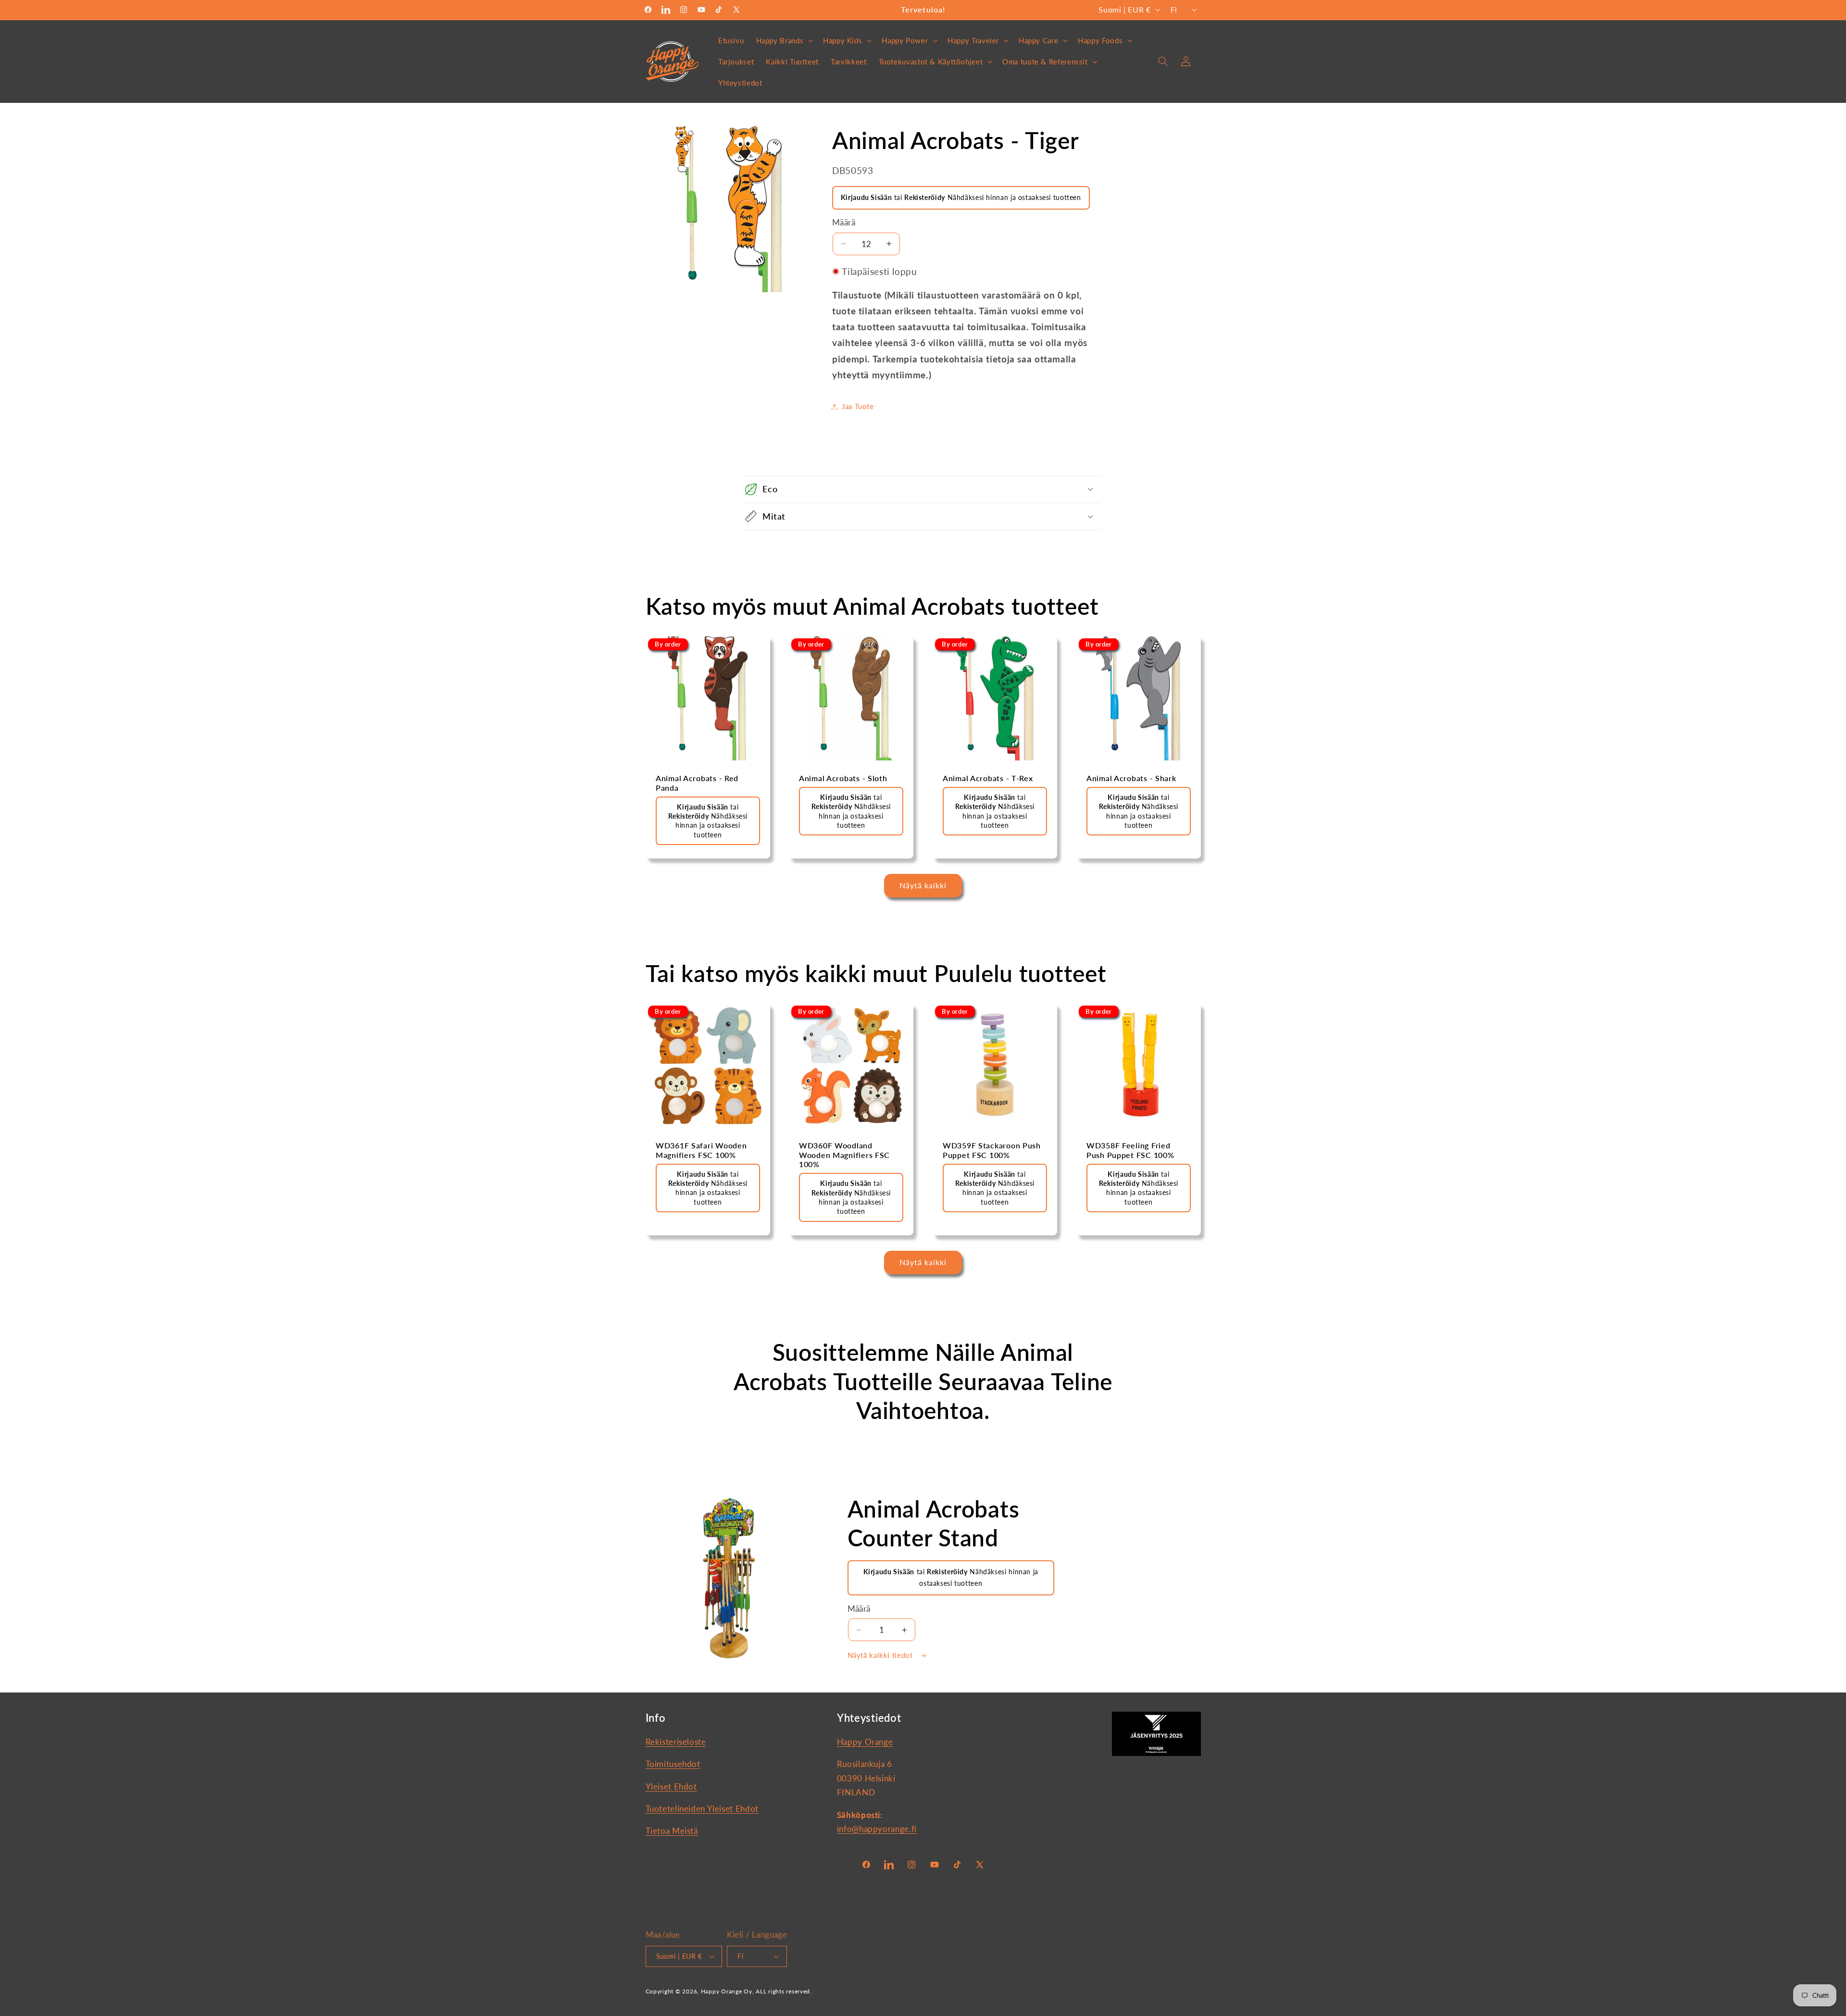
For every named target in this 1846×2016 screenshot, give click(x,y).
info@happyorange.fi (877, 1829)
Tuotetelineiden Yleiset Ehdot (702, 1809)
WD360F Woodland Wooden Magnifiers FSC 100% (844, 1155)
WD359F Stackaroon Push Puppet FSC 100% (992, 1150)
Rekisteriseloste (676, 1742)
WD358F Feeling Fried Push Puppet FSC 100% (1130, 1150)
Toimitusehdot (673, 1764)
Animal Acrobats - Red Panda (697, 783)
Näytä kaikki (923, 885)
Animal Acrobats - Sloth (843, 778)
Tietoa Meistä (672, 1831)
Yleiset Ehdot (671, 1786)
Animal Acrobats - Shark (1131, 778)
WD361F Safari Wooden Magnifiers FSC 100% (701, 1150)
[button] (784, 40)
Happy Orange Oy (727, 1991)
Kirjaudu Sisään (866, 197)
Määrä (844, 223)
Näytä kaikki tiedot (881, 1655)
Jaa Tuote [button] (858, 406)
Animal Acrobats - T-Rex (988, 778)
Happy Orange (865, 1742)
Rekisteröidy (925, 197)
